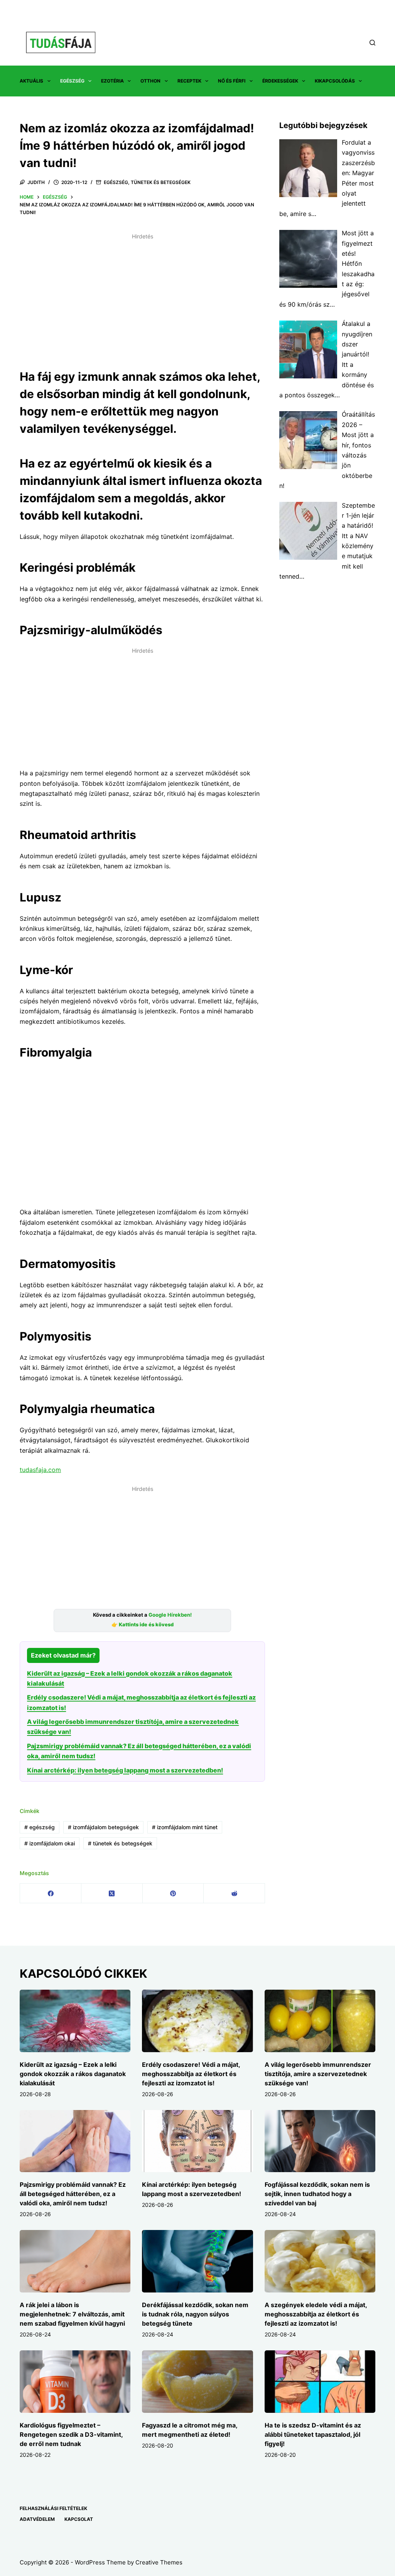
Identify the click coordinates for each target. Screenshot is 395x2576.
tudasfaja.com (40, 1470)
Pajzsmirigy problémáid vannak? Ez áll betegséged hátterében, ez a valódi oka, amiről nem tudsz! (73, 2194)
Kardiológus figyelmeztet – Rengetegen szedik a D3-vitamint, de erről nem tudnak (71, 2434)
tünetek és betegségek (120, 1843)
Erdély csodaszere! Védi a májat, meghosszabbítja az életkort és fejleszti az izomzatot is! (191, 2074)
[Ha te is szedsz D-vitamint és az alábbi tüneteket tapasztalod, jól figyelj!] (320, 2382)
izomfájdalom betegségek (103, 1827)
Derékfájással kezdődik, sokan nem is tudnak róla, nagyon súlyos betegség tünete (195, 2314)
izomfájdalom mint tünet (185, 1827)
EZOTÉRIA (112, 81)
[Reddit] (234, 1893)
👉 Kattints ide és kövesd (143, 1625)
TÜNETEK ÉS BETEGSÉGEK (161, 182)
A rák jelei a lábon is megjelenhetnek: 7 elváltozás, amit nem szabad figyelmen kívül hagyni (72, 2314)
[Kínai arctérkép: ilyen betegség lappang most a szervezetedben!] (197, 2141)
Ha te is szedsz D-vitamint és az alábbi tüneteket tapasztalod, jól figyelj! (313, 2434)
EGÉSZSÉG (72, 81)
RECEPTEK (189, 81)
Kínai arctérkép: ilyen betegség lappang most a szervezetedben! (125, 1770)
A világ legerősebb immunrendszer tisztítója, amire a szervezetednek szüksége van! (318, 2074)
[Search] (372, 43)
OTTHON (150, 81)
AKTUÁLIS (31, 81)
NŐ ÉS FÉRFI (232, 81)
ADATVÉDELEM (37, 2519)
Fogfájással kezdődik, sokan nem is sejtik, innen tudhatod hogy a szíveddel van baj (317, 2194)
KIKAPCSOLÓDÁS (335, 81)
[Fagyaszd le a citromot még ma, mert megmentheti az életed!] (197, 2382)
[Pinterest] (173, 1893)
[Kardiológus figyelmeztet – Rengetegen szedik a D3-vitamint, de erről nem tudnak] (75, 2382)
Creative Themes (159, 2562)
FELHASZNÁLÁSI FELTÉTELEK (53, 2508)
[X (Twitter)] (112, 1893)
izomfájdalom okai (50, 1843)
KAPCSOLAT (79, 2519)
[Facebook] (51, 1893)
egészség (40, 1827)
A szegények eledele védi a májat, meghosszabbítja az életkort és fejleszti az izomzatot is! (316, 2314)
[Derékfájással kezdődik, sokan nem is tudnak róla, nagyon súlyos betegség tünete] (197, 2261)
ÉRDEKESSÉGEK (280, 81)
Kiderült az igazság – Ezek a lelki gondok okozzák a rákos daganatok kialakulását (73, 2074)
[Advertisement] (142, 297)
